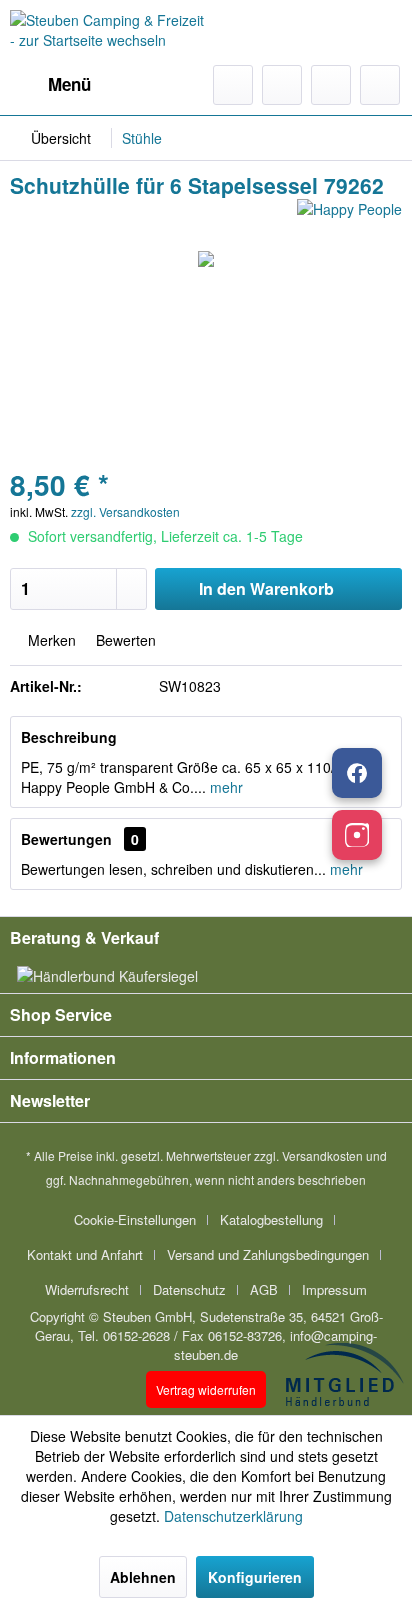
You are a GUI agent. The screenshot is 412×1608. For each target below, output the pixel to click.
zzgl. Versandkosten (125, 511)
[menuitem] (50, 85)
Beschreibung (69, 737)
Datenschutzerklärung (233, 1516)
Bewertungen (66, 839)
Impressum (334, 1289)
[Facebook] (357, 773)
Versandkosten (322, 1155)
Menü (69, 84)
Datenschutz (189, 1289)
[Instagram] (357, 835)
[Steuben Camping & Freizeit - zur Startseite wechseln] (108, 32)
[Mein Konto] (331, 85)
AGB (264, 1289)
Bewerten (124, 640)
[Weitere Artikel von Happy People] (349, 216)
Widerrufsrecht (87, 1289)
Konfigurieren (255, 1577)
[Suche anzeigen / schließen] (233, 85)
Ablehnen (143, 1577)
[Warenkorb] (380, 85)
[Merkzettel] (282, 85)
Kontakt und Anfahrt (85, 1254)
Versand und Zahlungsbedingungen (268, 1254)
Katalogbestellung (271, 1219)
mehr (224, 787)
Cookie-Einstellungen (135, 1219)
